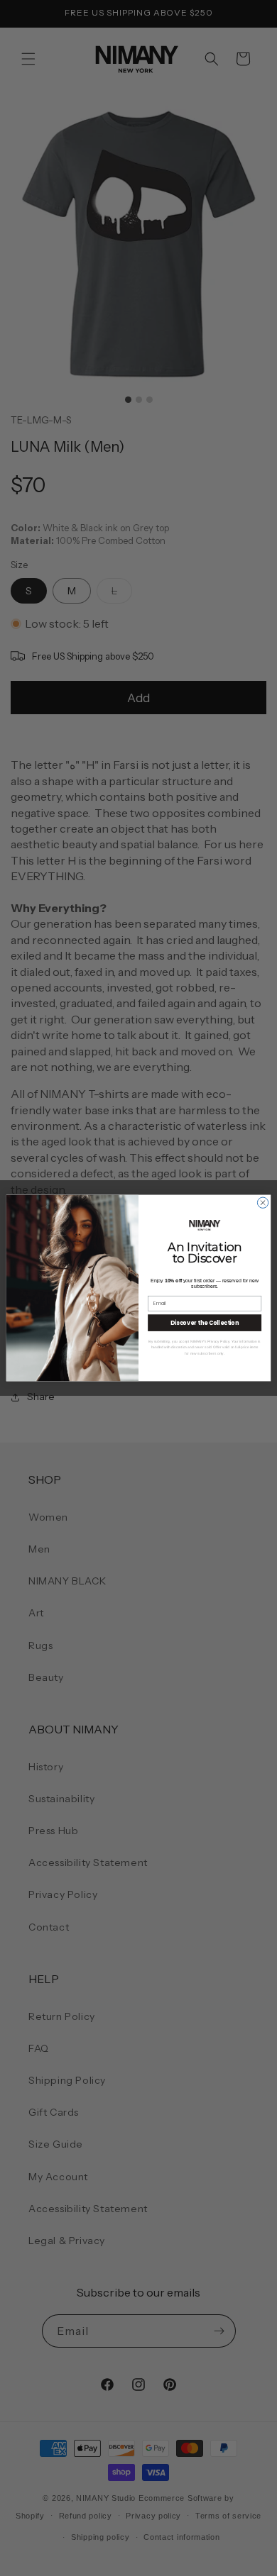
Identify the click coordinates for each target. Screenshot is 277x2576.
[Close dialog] (262, 1203)
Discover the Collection (205, 1322)
